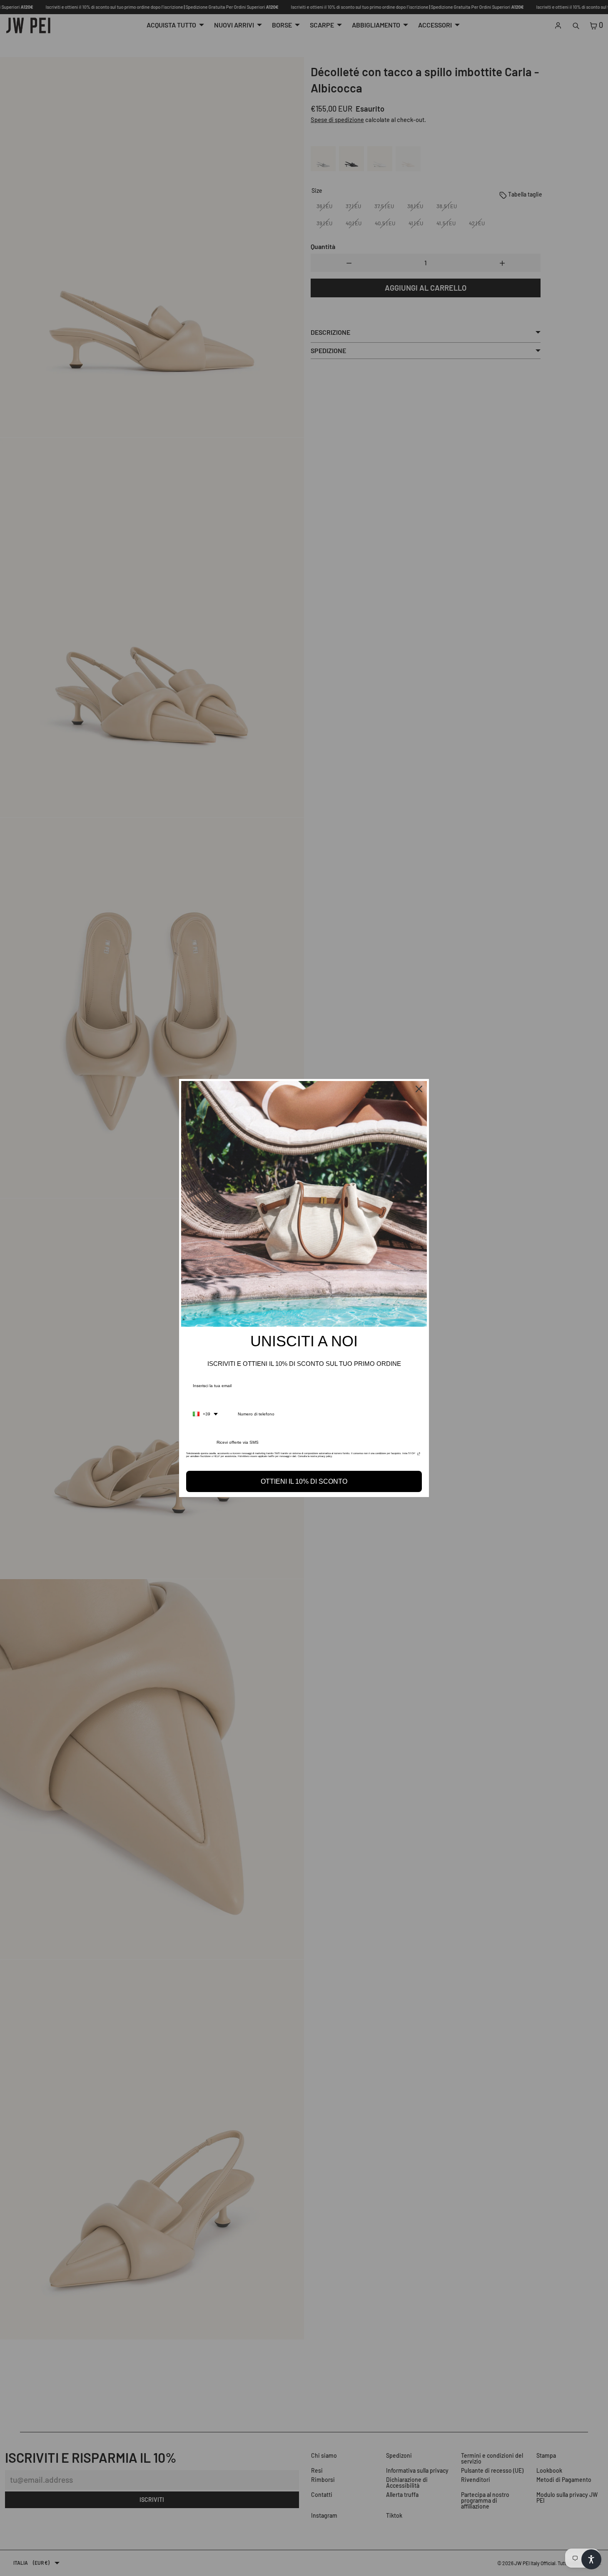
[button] (591, 2559)
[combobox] (205, 1414)
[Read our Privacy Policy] (419, 1456)
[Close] (419, 1089)
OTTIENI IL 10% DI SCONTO (304, 1481)
